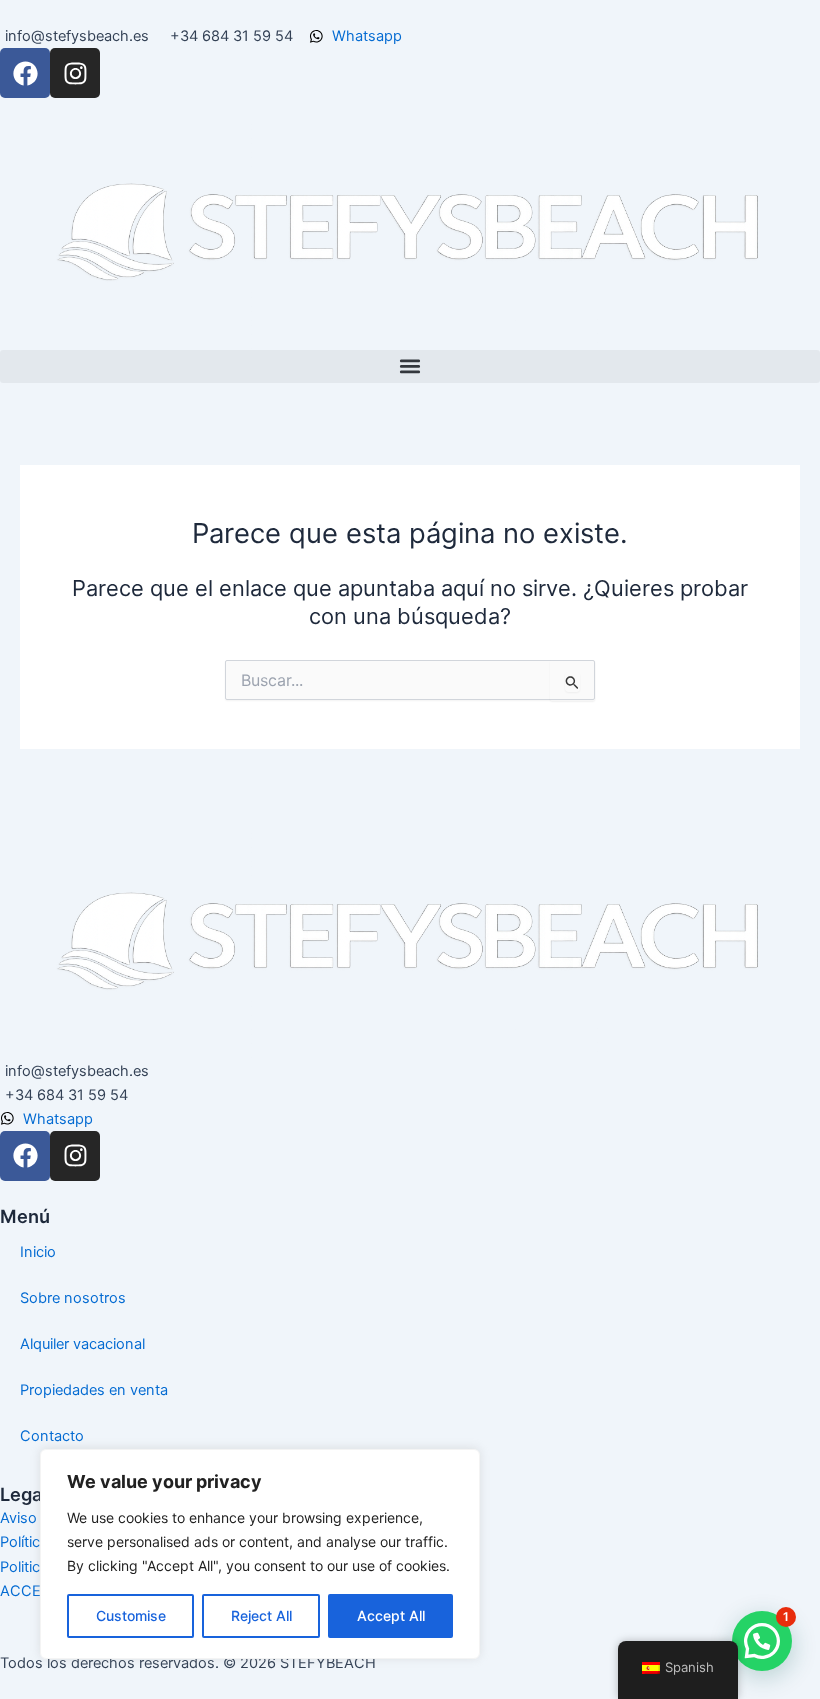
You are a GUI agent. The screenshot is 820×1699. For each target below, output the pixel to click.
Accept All (391, 1615)
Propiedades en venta (94, 1390)
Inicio (38, 1252)
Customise (131, 1615)
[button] (410, 366)
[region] (260, 1554)
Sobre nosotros (73, 1298)
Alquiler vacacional (82, 1344)
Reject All (261, 1615)
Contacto (52, 1436)
